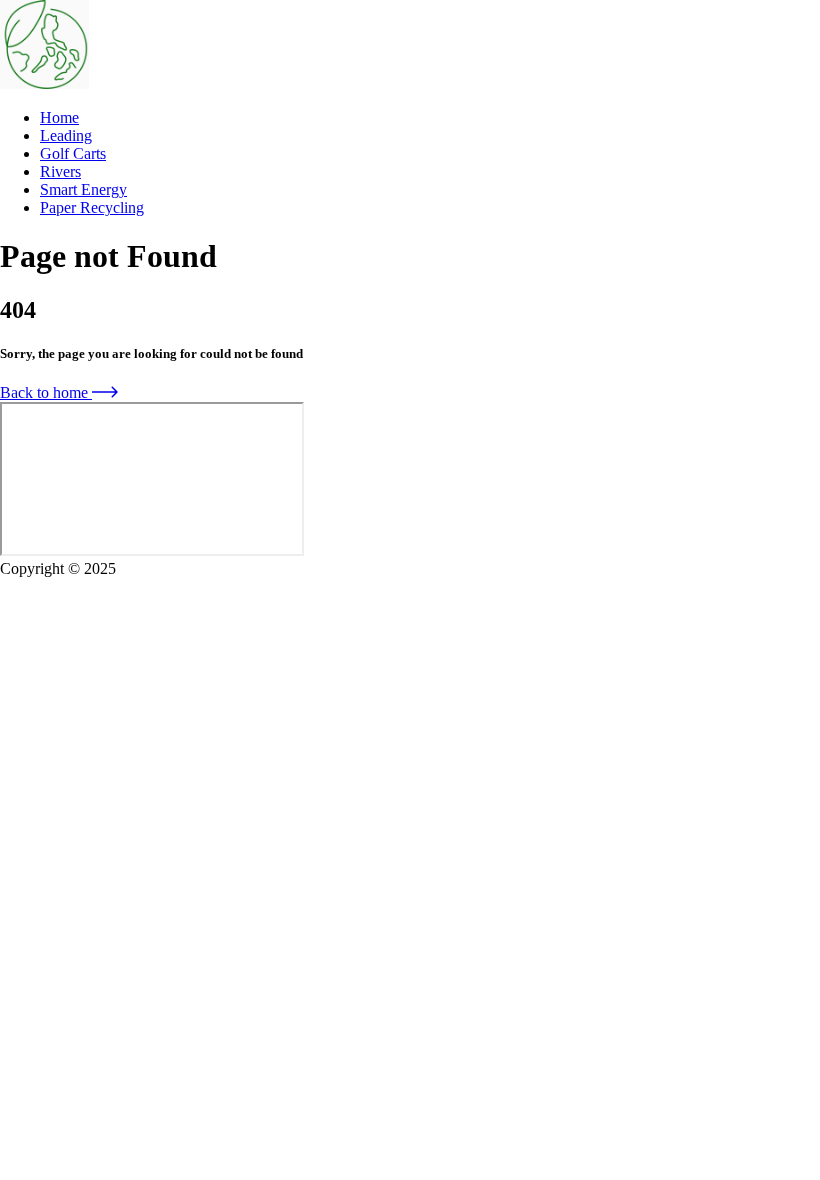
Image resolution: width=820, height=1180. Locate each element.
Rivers (60, 171)
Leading (66, 135)
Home (59, 117)
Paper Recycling (92, 207)
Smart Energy (83, 189)
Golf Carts (73, 153)
